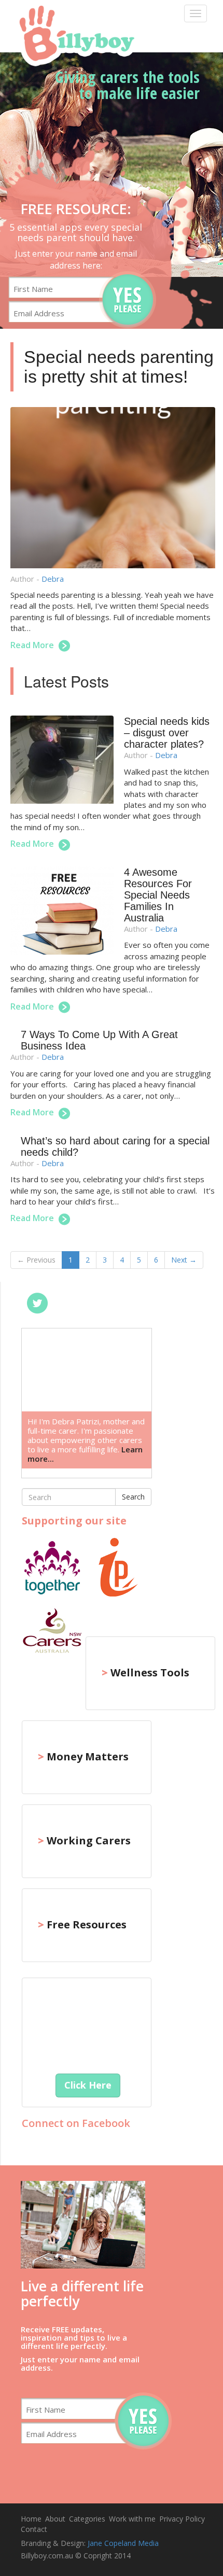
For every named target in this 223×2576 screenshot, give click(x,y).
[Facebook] (68, 1303)
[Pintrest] (100, 1303)
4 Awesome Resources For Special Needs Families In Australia (158, 895)
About (55, 2519)
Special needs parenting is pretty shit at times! (119, 366)
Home (31, 2519)
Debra (53, 579)
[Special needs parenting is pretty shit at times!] (113, 490)
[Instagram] (131, 1303)
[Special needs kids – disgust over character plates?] (67, 762)
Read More (33, 645)
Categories (87, 2519)
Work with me (132, 2519)
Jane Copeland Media (123, 2543)
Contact (34, 2529)
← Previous (36, 1260)
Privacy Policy (182, 2519)
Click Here (88, 2085)
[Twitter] (37, 1303)
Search (133, 1497)
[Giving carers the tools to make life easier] (74, 34)
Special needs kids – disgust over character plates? (167, 733)
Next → (184, 1260)
